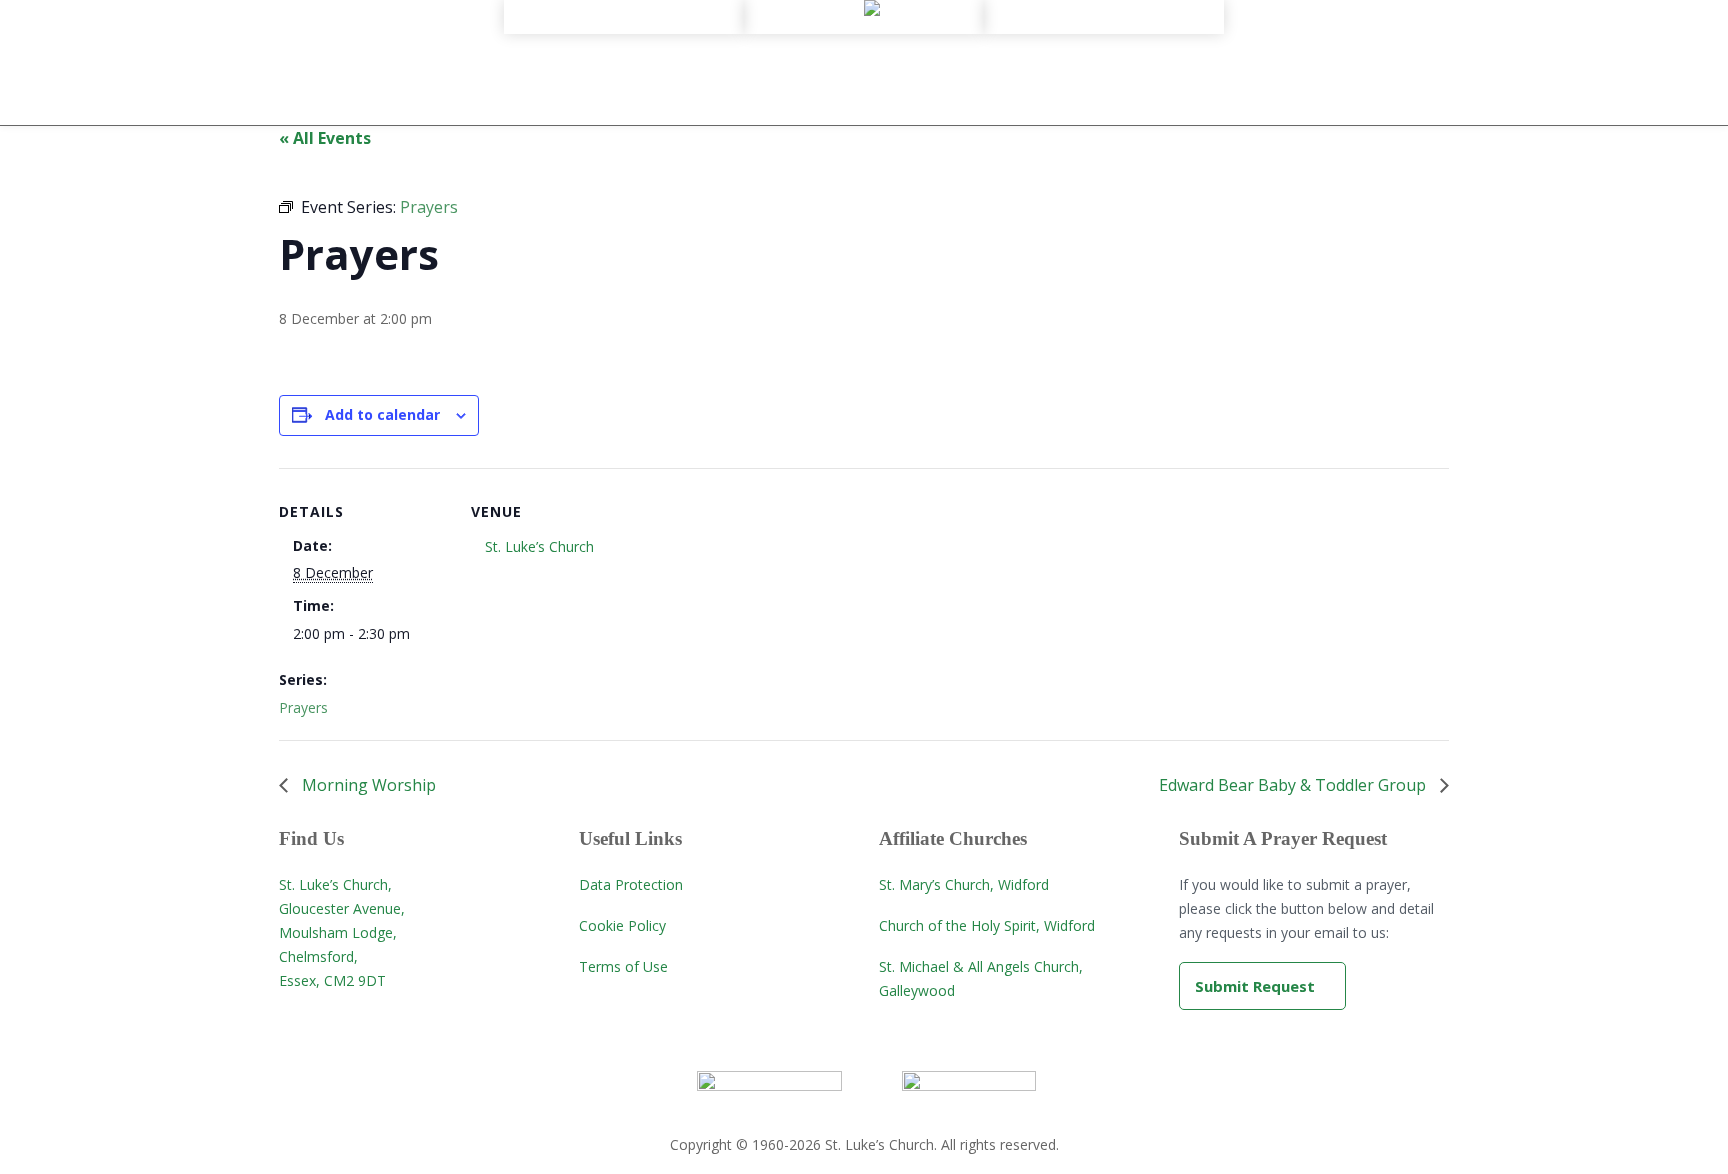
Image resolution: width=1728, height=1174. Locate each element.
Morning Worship (367, 785)
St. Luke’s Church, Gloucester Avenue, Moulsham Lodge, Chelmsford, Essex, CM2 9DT (342, 932)
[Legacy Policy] (624, 95)
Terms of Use (623, 966)
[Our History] (624, 23)
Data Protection (631, 884)
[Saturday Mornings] (1104, 59)
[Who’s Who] (624, 77)
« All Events (325, 138)
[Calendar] (1104, 23)
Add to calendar (382, 414)
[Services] (864, 41)
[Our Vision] (624, 41)
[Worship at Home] (864, 23)
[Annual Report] (624, 59)
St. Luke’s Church (539, 546)
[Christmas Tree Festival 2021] (1104, 77)
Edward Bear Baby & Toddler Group (1294, 785)
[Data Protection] (624, 113)
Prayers (303, 707)
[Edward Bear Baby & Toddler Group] (1104, 41)
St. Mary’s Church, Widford (964, 884)
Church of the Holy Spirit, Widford (987, 925)
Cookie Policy (622, 925)
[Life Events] (864, 59)
